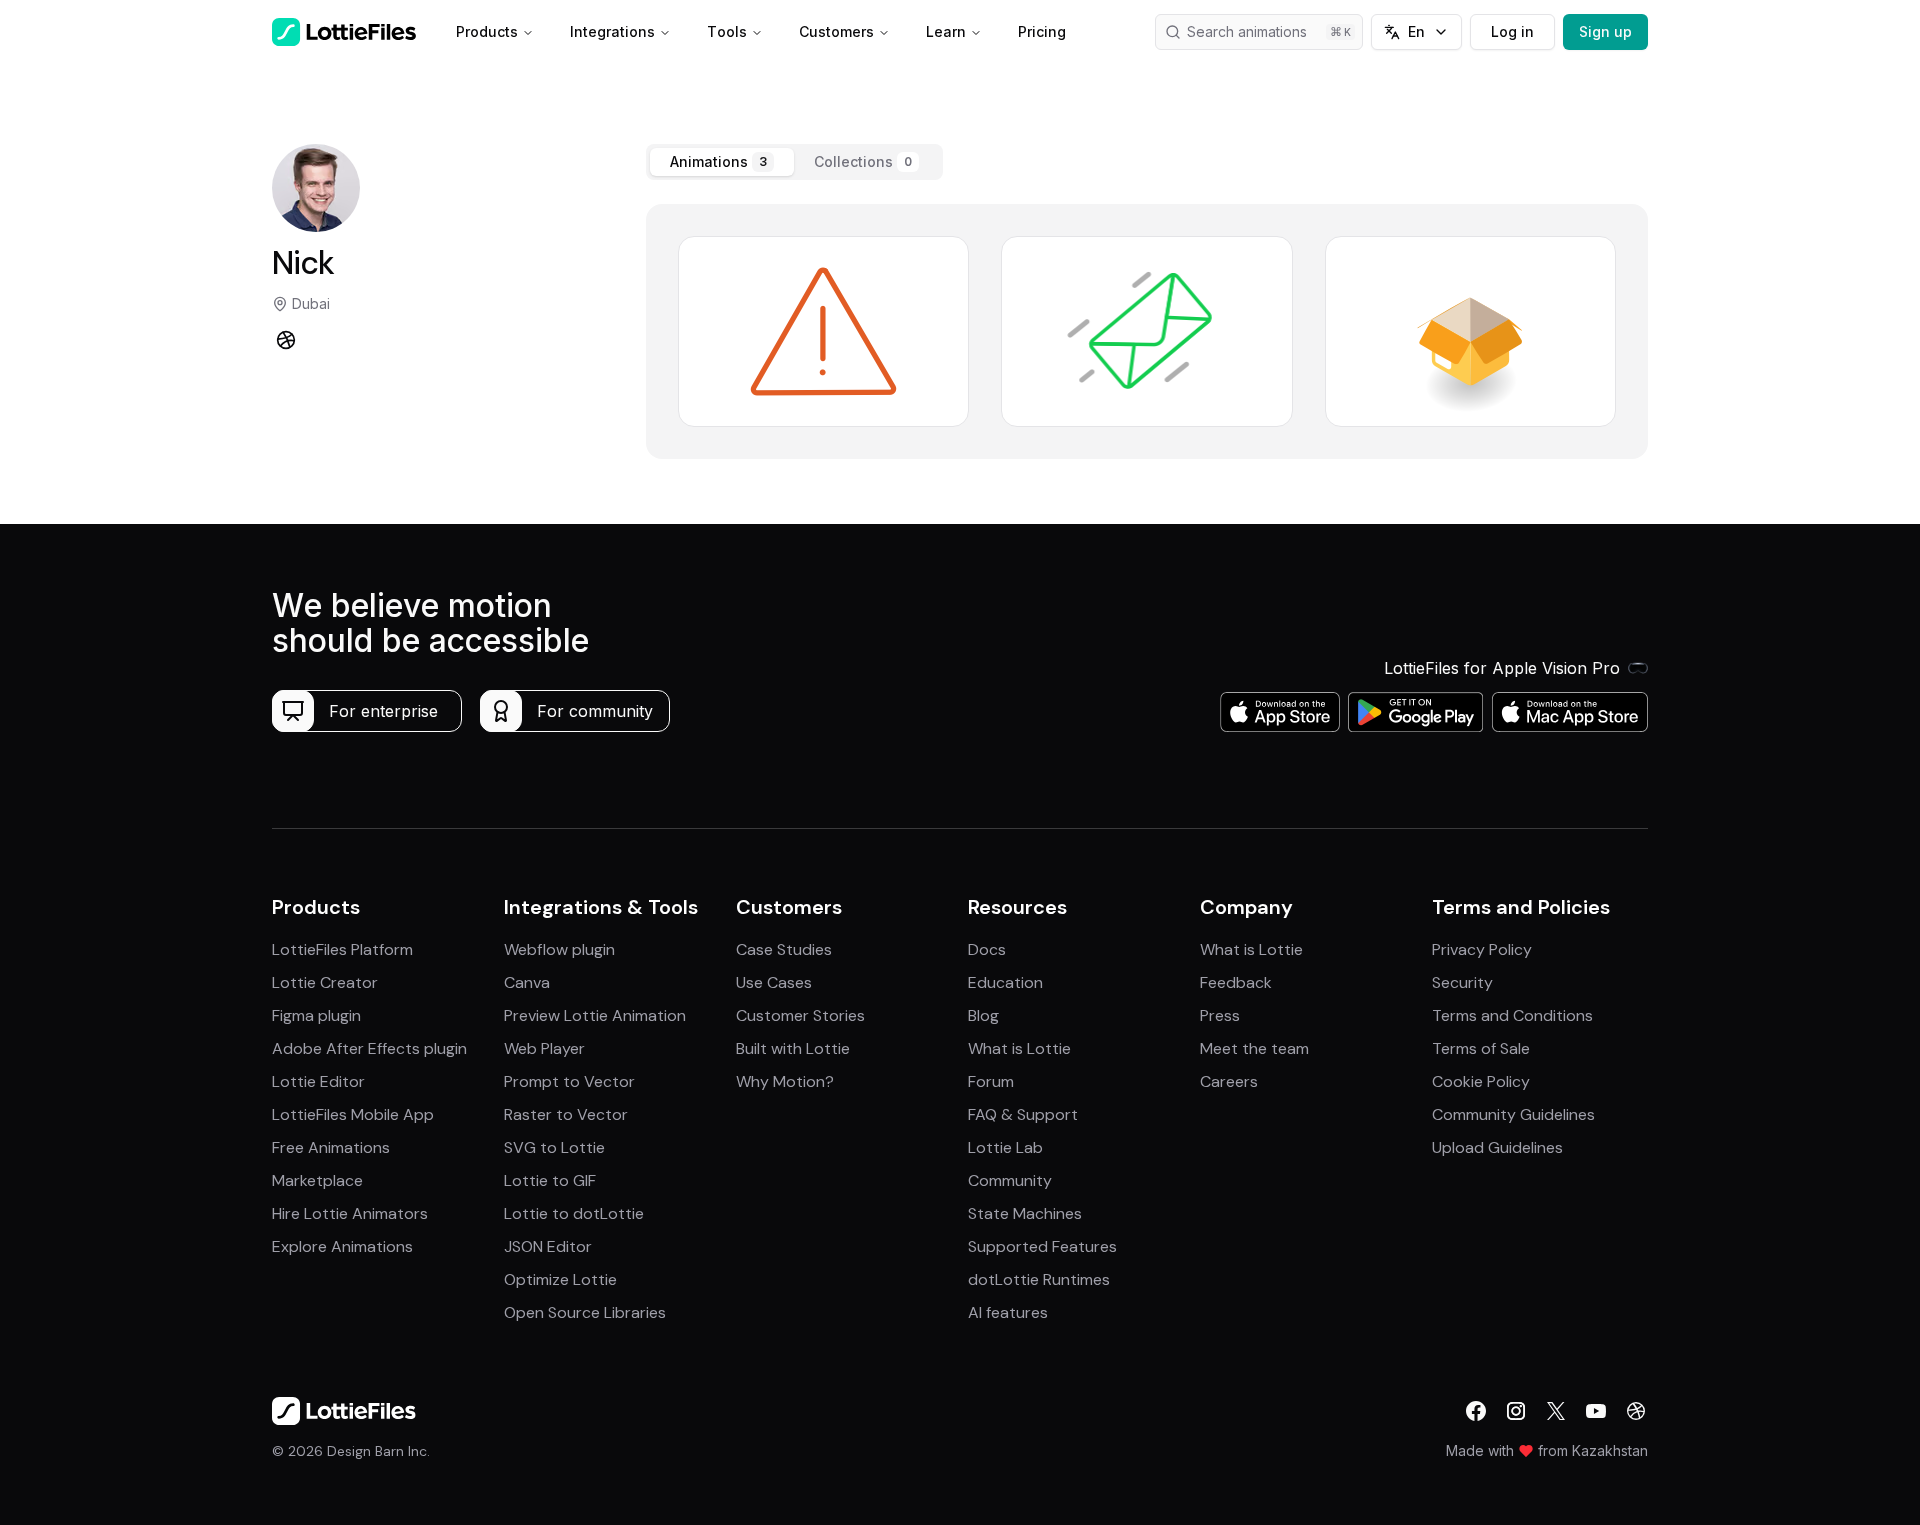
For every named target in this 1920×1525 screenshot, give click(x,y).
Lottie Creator (325, 982)
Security (1462, 982)
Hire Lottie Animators (350, 1213)
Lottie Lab (1005, 1147)
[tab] (722, 162)
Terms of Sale (1481, 1048)
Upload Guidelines (1497, 1147)
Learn (946, 31)
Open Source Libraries (585, 1312)
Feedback (1236, 982)
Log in (1512, 31)
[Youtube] (1596, 1411)
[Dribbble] (286, 340)
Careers (1229, 1081)
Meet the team (1254, 1048)
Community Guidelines (1513, 1114)
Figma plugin (316, 1015)
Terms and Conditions (1512, 1015)
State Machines (1025, 1213)
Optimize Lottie (560, 1279)
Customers (836, 31)
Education (1005, 982)
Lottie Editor (318, 1081)
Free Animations (331, 1147)
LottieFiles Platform (342, 949)
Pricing (1042, 31)
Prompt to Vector (569, 1081)
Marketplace (317, 1180)
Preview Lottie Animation (595, 1015)
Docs (987, 949)
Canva (527, 982)
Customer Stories (800, 1015)
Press (1220, 1015)
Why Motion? (785, 1081)
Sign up (1605, 31)
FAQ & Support (1023, 1114)
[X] (1556, 1411)
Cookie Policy (1481, 1081)
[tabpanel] (1147, 331)
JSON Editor (548, 1246)
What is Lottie (1019, 1048)
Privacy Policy (1482, 949)
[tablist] (794, 162)
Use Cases (774, 982)
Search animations (1247, 31)
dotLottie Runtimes (1039, 1279)
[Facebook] (1476, 1411)
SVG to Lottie (554, 1147)
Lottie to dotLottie (574, 1213)
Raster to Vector (566, 1114)
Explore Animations (342, 1246)
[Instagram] (1516, 1411)
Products (487, 31)
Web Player (544, 1048)
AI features (1008, 1312)
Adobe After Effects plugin (369, 1048)
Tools (727, 31)
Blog (983, 1015)
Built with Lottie (793, 1048)
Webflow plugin (559, 949)
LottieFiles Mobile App (353, 1114)
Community (1010, 1180)
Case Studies (784, 949)
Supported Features (1042, 1246)
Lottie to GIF (550, 1180)
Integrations (612, 31)
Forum (991, 1081)
